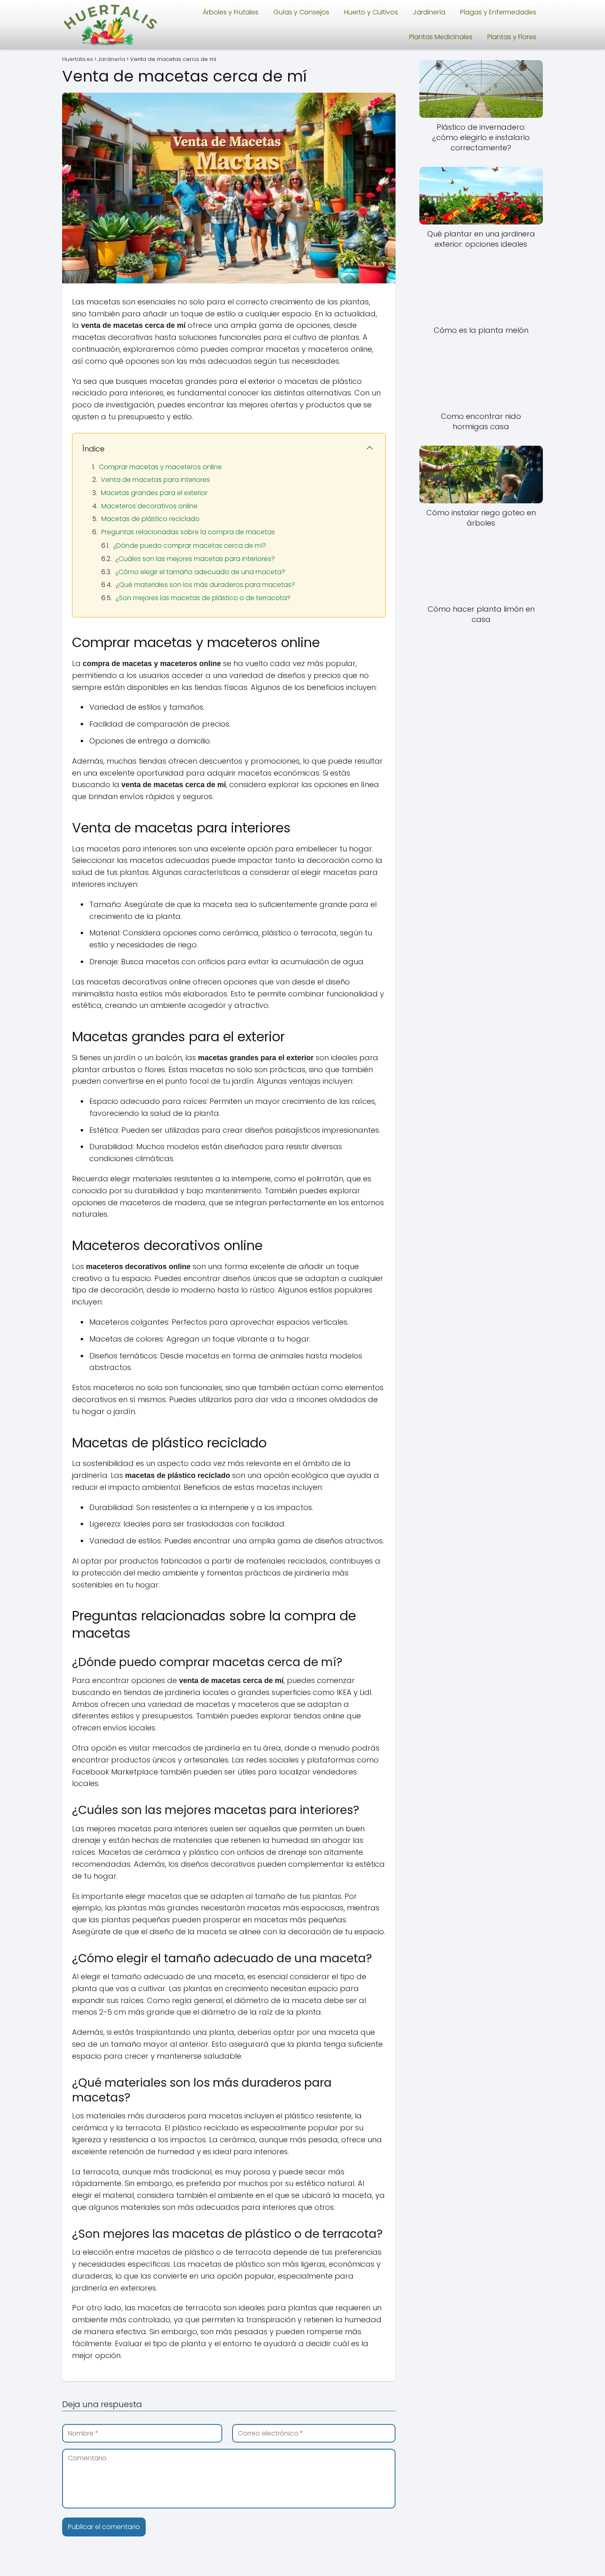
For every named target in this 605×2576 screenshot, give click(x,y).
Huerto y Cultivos (371, 12)
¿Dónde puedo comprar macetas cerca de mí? (190, 546)
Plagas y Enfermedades (498, 12)
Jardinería (429, 12)
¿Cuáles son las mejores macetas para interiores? (195, 559)
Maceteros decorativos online (149, 506)
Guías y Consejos (301, 12)
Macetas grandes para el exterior (154, 493)
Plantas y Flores (512, 37)
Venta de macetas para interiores (155, 480)
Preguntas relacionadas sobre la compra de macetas (188, 532)
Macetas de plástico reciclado (150, 519)
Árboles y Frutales (231, 12)
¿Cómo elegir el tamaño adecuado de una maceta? (200, 572)
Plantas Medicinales (441, 37)
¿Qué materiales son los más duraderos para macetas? (205, 585)
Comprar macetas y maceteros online (160, 467)
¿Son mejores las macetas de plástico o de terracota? (203, 598)
